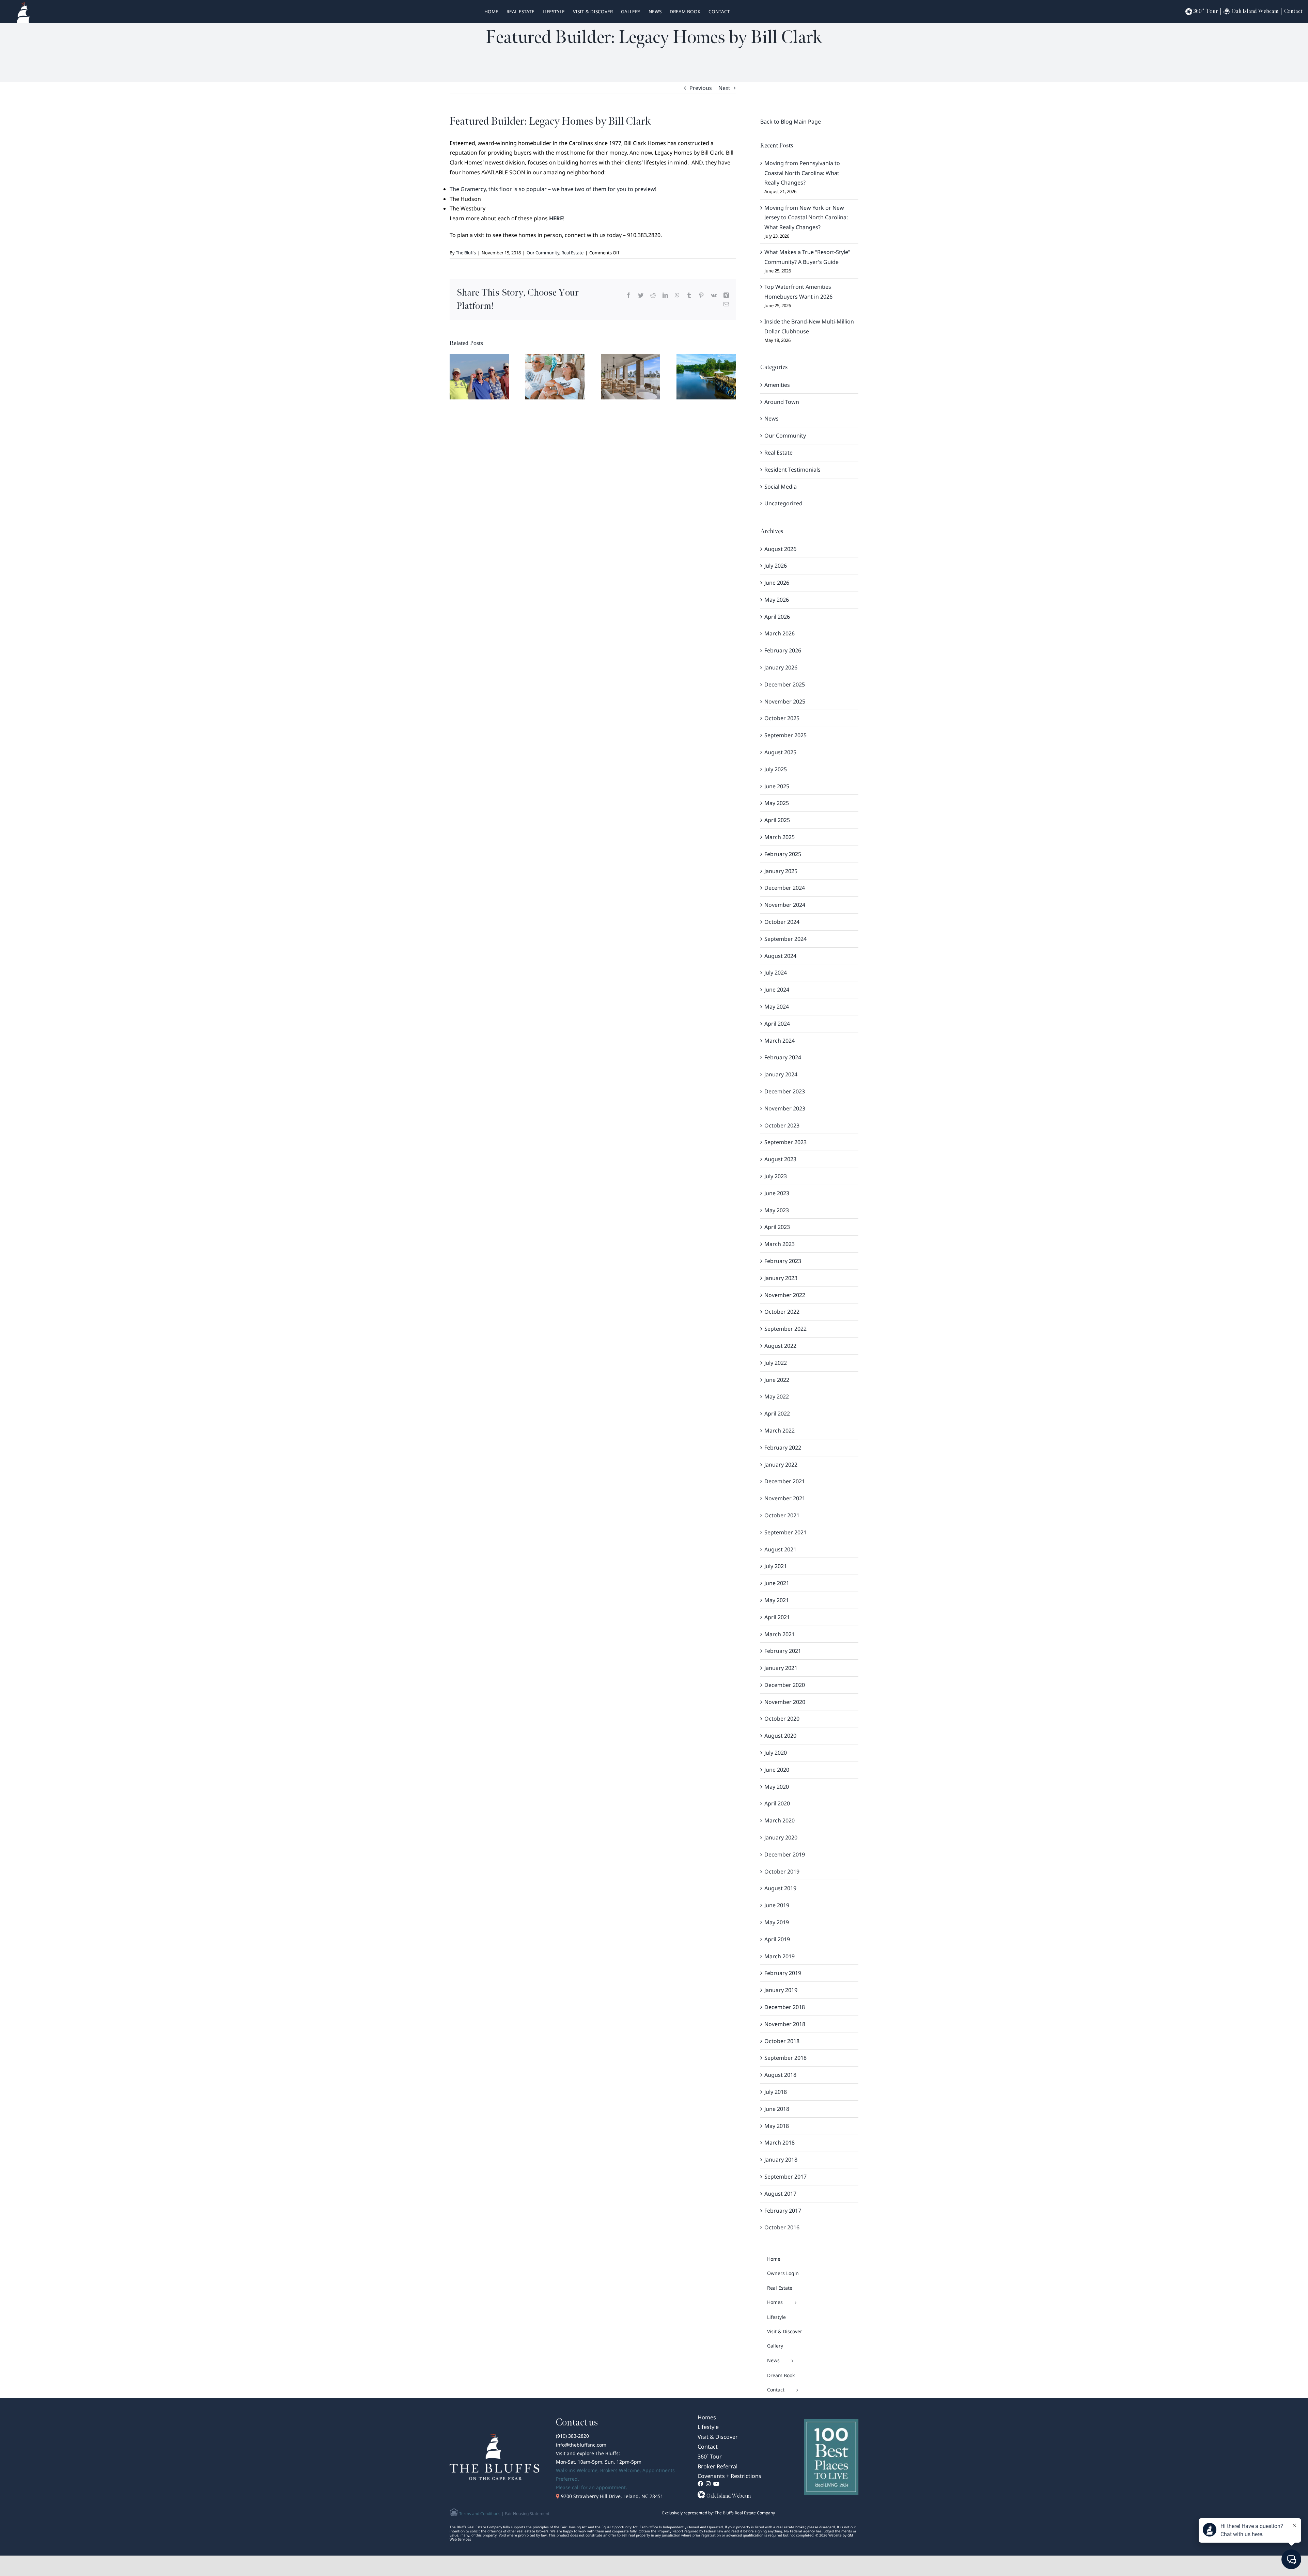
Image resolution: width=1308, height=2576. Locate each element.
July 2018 (776, 2092)
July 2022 (776, 1363)
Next (724, 88)
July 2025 (776, 769)
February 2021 (783, 1651)
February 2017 (783, 2211)
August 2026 (780, 549)
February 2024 (783, 1057)
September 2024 (785, 939)
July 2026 (776, 566)
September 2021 (785, 1532)
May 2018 (777, 2126)
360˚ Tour (1206, 11)
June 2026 (777, 583)
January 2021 (781, 1668)
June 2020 (777, 1770)
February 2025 (783, 854)
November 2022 (785, 1295)
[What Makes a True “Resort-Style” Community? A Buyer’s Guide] (630, 376)
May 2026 (777, 600)
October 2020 (782, 1719)
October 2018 (782, 2041)
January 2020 (781, 1837)
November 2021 (785, 1498)
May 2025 (777, 803)
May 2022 (777, 1396)
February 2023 (783, 1261)
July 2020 (776, 1753)
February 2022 (783, 1448)
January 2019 (781, 1990)
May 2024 (777, 1007)
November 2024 (785, 905)
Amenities (777, 385)
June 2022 (777, 1380)
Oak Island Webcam (1255, 11)
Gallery (631, 11)
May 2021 (777, 1600)
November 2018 (785, 2024)
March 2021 (780, 1634)
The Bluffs (466, 253)
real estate (520, 11)
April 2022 (777, 1413)
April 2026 (777, 617)
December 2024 (785, 888)
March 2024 (780, 1041)
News (655, 11)
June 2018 (777, 2109)
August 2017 (780, 2194)
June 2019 (777, 1905)
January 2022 (781, 1465)
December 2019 (785, 1854)
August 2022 (780, 1346)
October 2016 (782, 2227)
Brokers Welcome (620, 2470)
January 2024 (781, 1074)
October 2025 (782, 718)
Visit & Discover (593, 11)
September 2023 (785, 1142)
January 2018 (781, 2160)
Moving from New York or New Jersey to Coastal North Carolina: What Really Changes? (806, 218)
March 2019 (780, 1956)
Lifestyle (554, 11)
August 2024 (780, 956)
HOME (491, 11)
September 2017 (785, 2177)
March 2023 (780, 1244)
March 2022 (780, 1431)
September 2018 (785, 2058)
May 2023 (777, 1210)
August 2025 (780, 752)
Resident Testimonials (792, 470)
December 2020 (785, 1685)
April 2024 (777, 1024)
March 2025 (780, 837)
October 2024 (782, 922)
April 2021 (777, 1617)
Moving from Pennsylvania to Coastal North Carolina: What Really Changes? (802, 173)
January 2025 (781, 871)
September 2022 (785, 1329)
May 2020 (777, 1787)
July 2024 (776, 973)
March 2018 (780, 2143)
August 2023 (780, 1159)
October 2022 (782, 1312)
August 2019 (780, 1888)
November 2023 (785, 1108)
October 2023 (782, 1125)
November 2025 (785, 701)
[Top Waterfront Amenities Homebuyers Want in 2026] (706, 376)
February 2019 (783, 1973)
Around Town (782, 402)
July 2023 (776, 1176)
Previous (701, 88)
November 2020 (785, 1702)
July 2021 (776, 1566)
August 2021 (780, 1549)
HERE (556, 218)
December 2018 (785, 2007)
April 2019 (777, 1939)
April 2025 (777, 820)
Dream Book (685, 11)
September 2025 (785, 735)
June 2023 (777, 1193)
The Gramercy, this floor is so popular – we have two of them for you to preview (552, 189)
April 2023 (777, 1227)
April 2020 (777, 1803)
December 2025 (785, 684)
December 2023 (785, 1091)
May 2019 (777, 1922)
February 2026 (783, 650)
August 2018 (780, 2075)
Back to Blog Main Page (791, 122)
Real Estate (572, 253)
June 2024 (777, 990)
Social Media (781, 487)
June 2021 (777, 1583)
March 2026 (780, 633)
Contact (719, 11)
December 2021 (785, 1481)
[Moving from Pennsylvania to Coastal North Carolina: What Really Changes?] (479, 376)
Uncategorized (783, 503)
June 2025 (777, 786)
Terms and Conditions (479, 2514)
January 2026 (781, 667)
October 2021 (782, 1515)
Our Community (543, 253)
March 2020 (780, 1820)
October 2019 (782, 1871)
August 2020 (780, 1736)
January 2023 (781, 1278)
